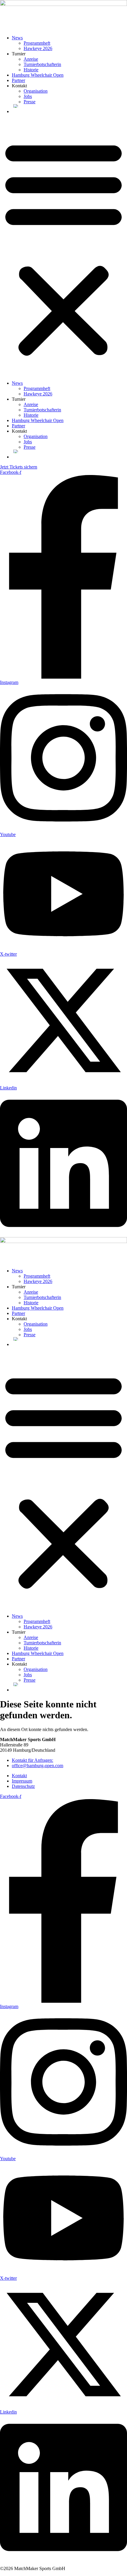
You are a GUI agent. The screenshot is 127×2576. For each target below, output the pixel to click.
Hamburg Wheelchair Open (38, 75)
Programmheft (37, 43)
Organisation (36, 91)
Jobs (28, 96)
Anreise (31, 59)
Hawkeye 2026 (38, 48)
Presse (30, 102)
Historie (31, 70)
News (17, 38)
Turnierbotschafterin (42, 64)
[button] (63, 247)
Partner (18, 80)
